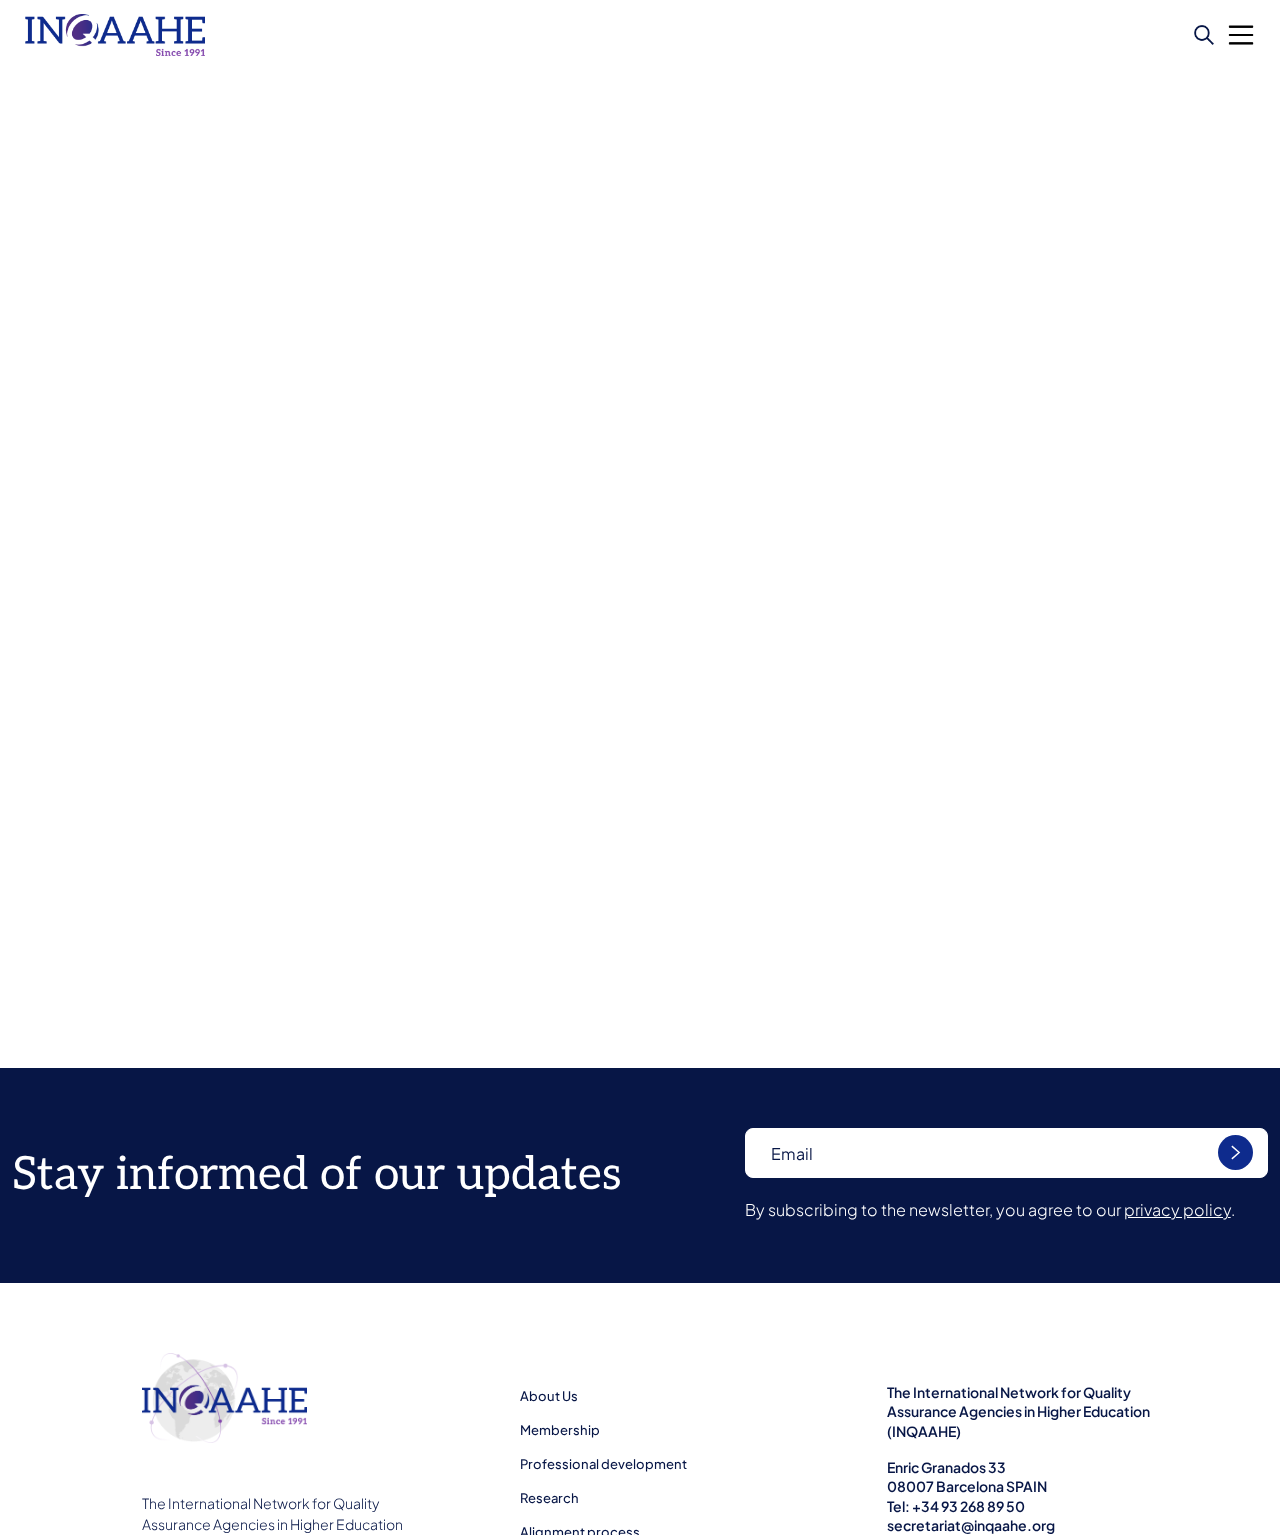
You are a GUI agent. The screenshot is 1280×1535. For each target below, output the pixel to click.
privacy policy (1177, 1209)
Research (549, 1498)
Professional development (603, 1464)
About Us (549, 1396)
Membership (560, 1430)
